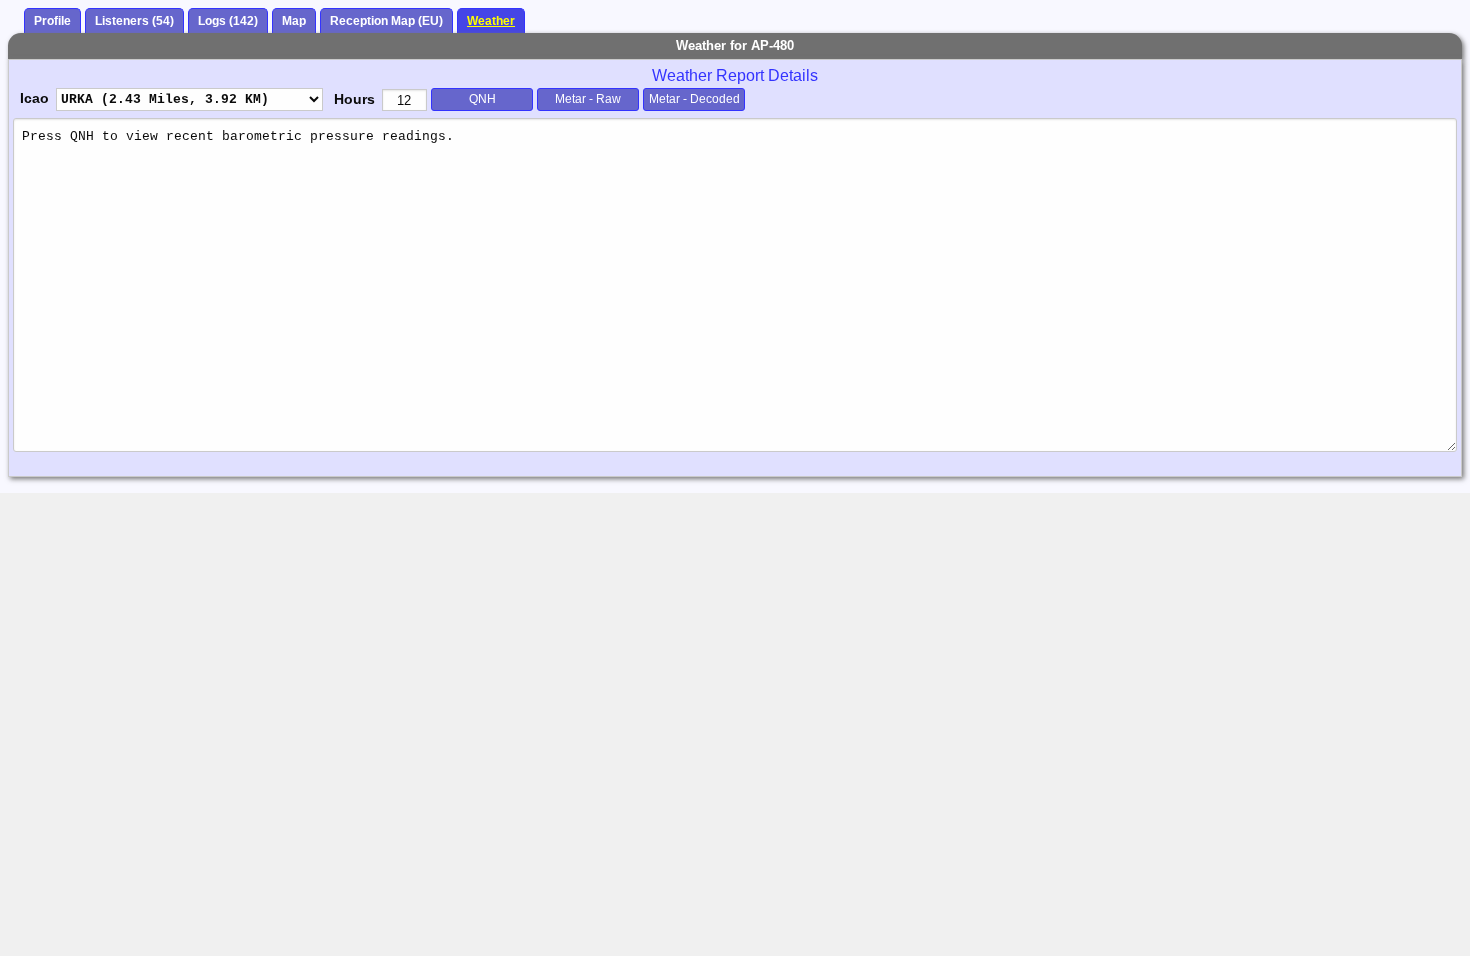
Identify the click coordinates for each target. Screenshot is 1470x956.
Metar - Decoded (694, 99)
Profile (52, 21)
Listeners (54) (134, 21)
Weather (491, 21)
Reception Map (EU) (386, 21)
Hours (354, 99)
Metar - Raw (588, 99)
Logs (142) (228, 21)
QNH (482, 99)
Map (294, 21)
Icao (34, 98)
